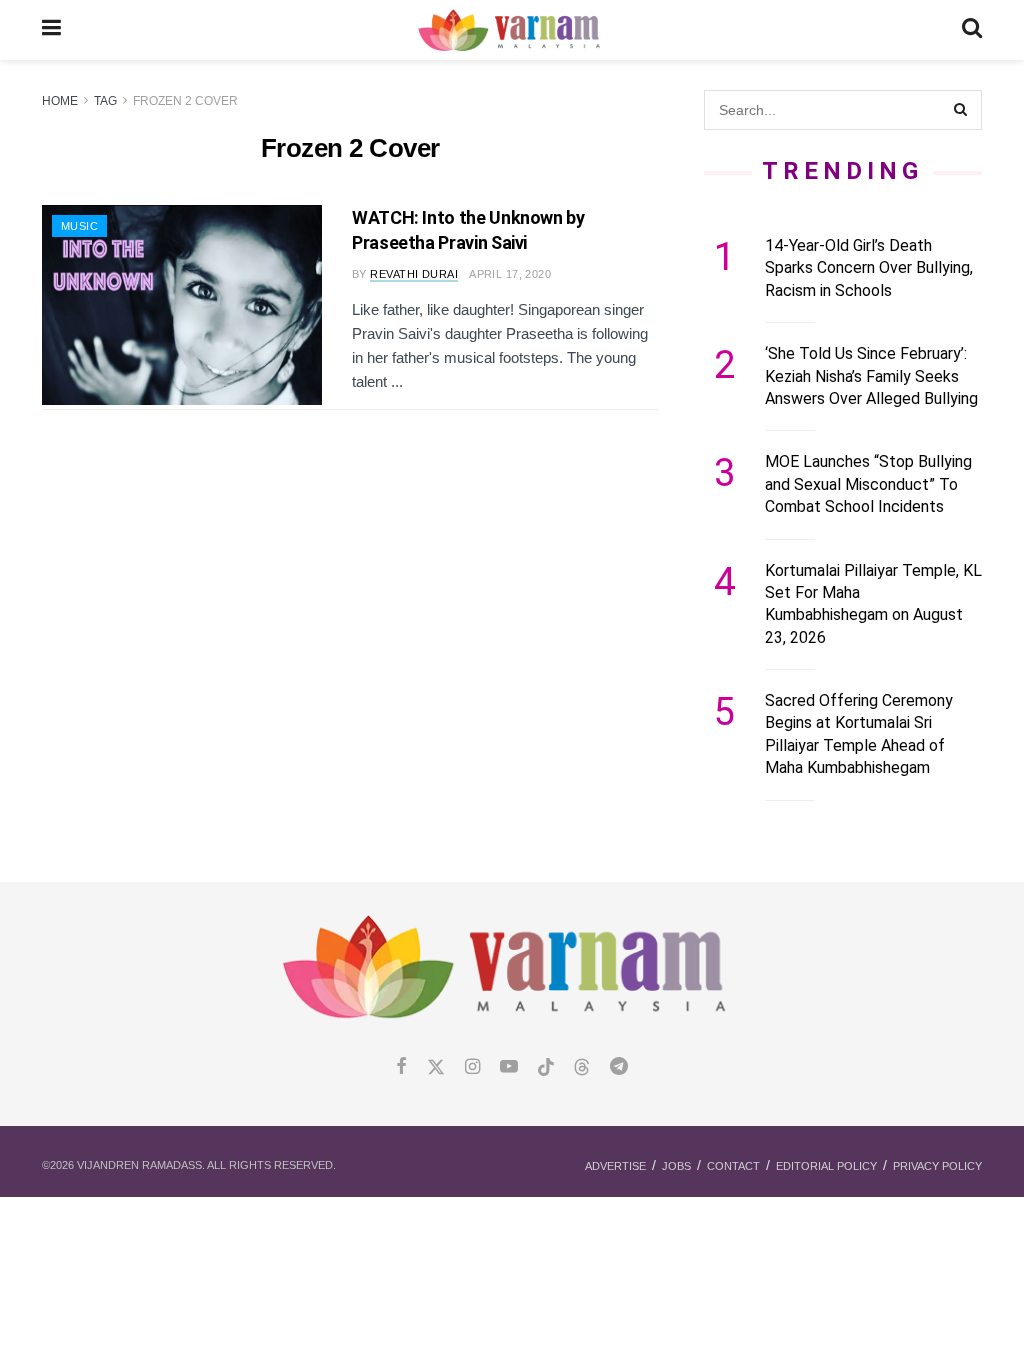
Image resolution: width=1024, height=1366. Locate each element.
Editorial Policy (826, 1166)
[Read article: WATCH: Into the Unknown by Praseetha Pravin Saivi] (182, 305)
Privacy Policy (937, 1166)
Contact (733, 1166)
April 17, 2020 (510, 274)
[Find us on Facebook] (401, 1067)
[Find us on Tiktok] (546, 1068)
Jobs (676, 1166)
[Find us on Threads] (582, 1068)
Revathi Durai (414, 274)
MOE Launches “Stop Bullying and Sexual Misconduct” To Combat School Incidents (868, 484)
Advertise (615, 1166)
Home (60, 101)
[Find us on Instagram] (472, 1067)
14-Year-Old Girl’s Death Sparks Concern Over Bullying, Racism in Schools (869, 268)
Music (79, 226)
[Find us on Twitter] (436, 1067)
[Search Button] (972, 30)
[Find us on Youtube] (509, 1067)
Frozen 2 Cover (185, 101)
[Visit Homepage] (511, 30)
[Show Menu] (51, 30)
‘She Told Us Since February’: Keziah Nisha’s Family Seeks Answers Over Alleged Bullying (871, 376)
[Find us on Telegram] (619, 1067)
